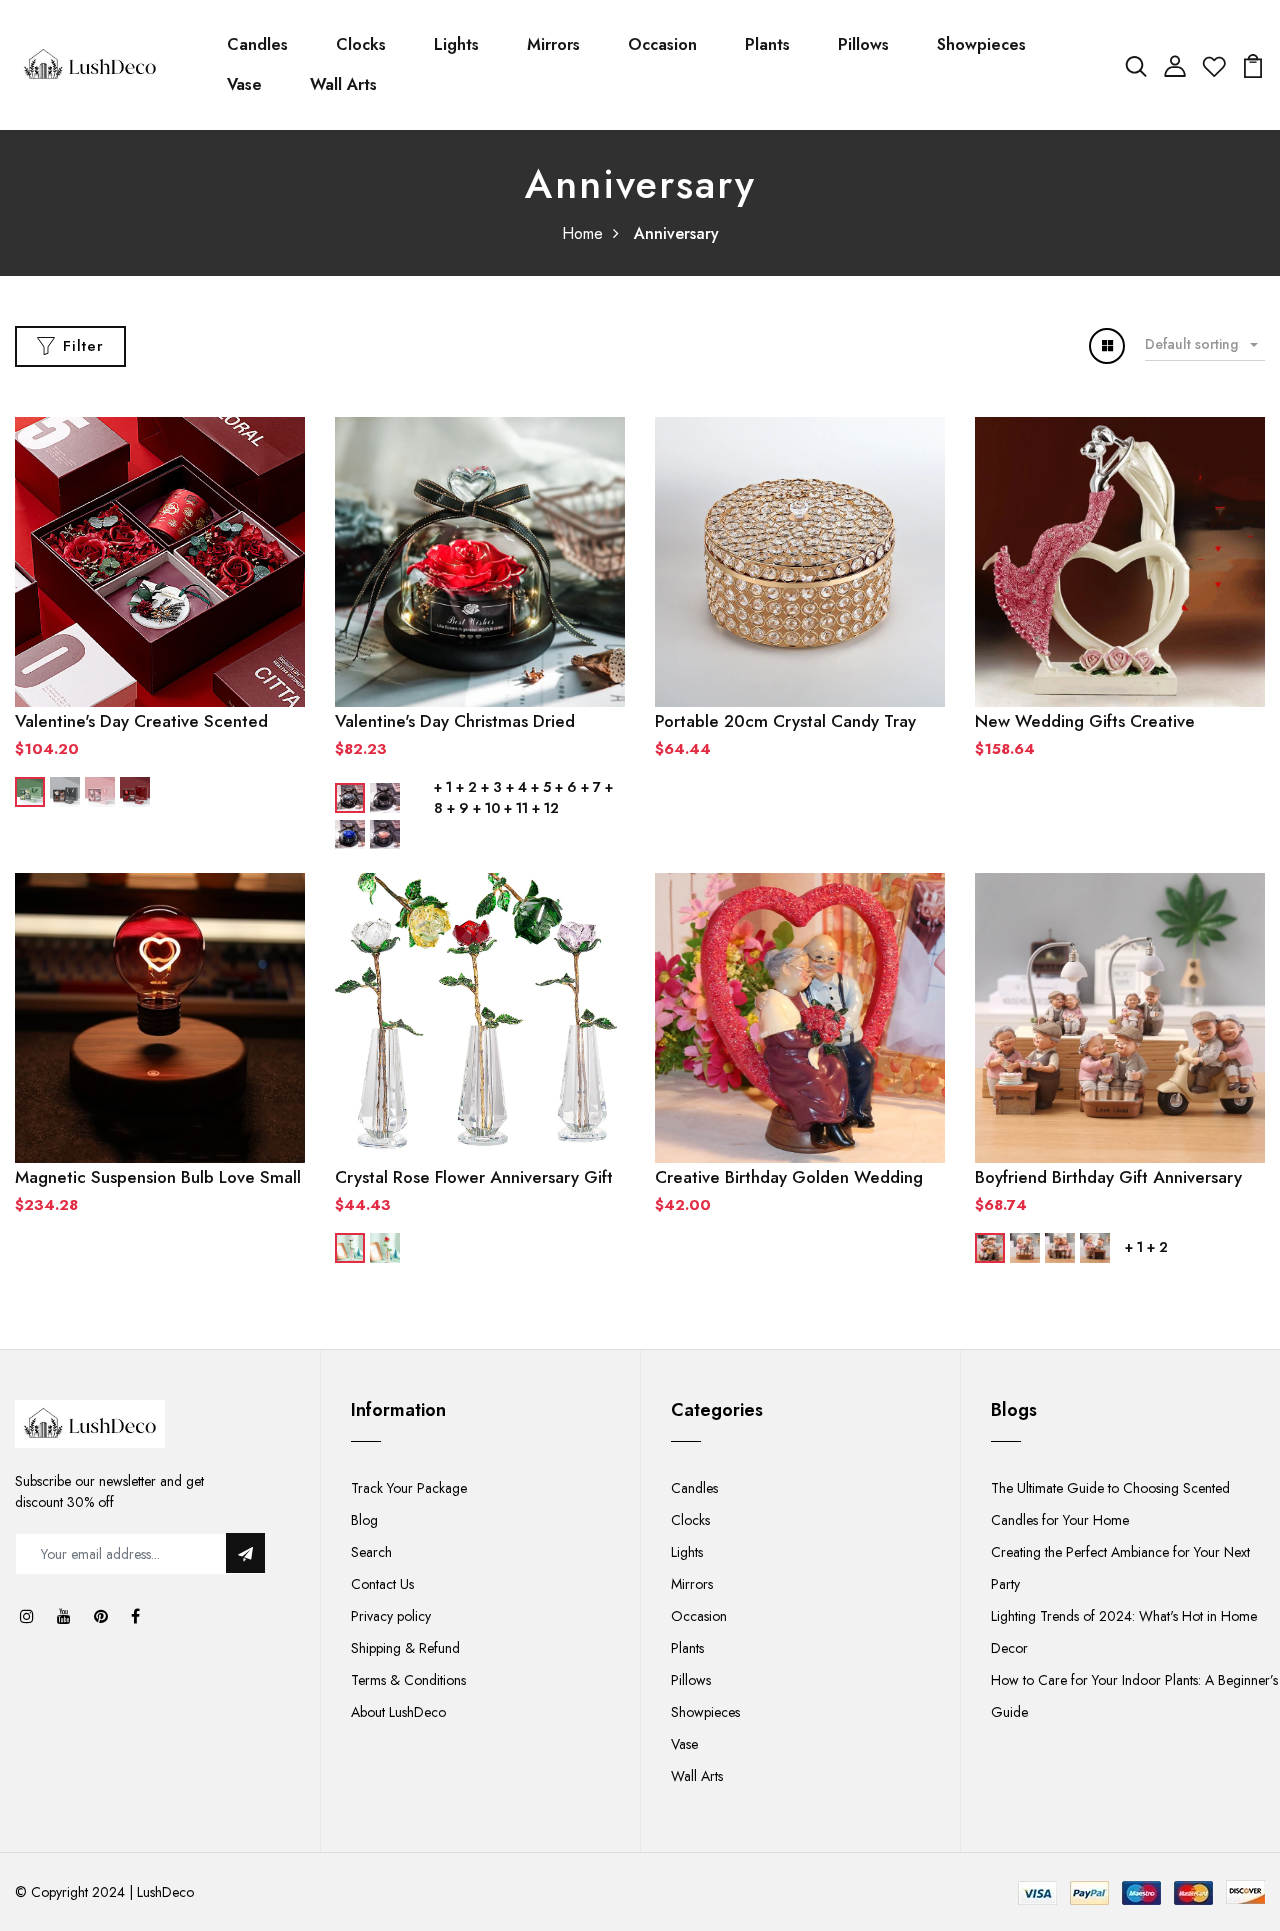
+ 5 (541, 787)
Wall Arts (343, 84)
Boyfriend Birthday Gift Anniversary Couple (1108, 1177)
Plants (767, 44)
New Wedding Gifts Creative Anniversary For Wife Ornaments (1098, 721)
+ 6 (566, 787)
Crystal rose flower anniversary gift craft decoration (474, 1177)
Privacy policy (391, 1616)
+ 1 (443, 787)
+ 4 (516, 787)
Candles (257, 44)
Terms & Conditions (408, 1680)
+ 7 (591, 787)
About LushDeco (398, 1712)
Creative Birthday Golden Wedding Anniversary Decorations (789, 1177)
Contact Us (382, 1584)
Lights (456, 44)
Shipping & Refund (405, 1648)
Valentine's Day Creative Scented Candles (141, 721)
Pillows (863, 44)
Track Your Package (409, 1488)
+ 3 (491, 787)
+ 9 (458, 808)
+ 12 (545, 808)
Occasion (662, 44)
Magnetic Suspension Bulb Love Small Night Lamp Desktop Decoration (158, 1177)
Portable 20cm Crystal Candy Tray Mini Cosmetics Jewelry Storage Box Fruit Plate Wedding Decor (792, 721)
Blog (364, 1520)
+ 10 (486, 808)
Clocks (361, 44)
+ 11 (516, 808)
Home (582, 233)
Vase (244, 84)
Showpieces (981, 44)
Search (371, 1552)
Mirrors (553, 44)
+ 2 (466, 787)
